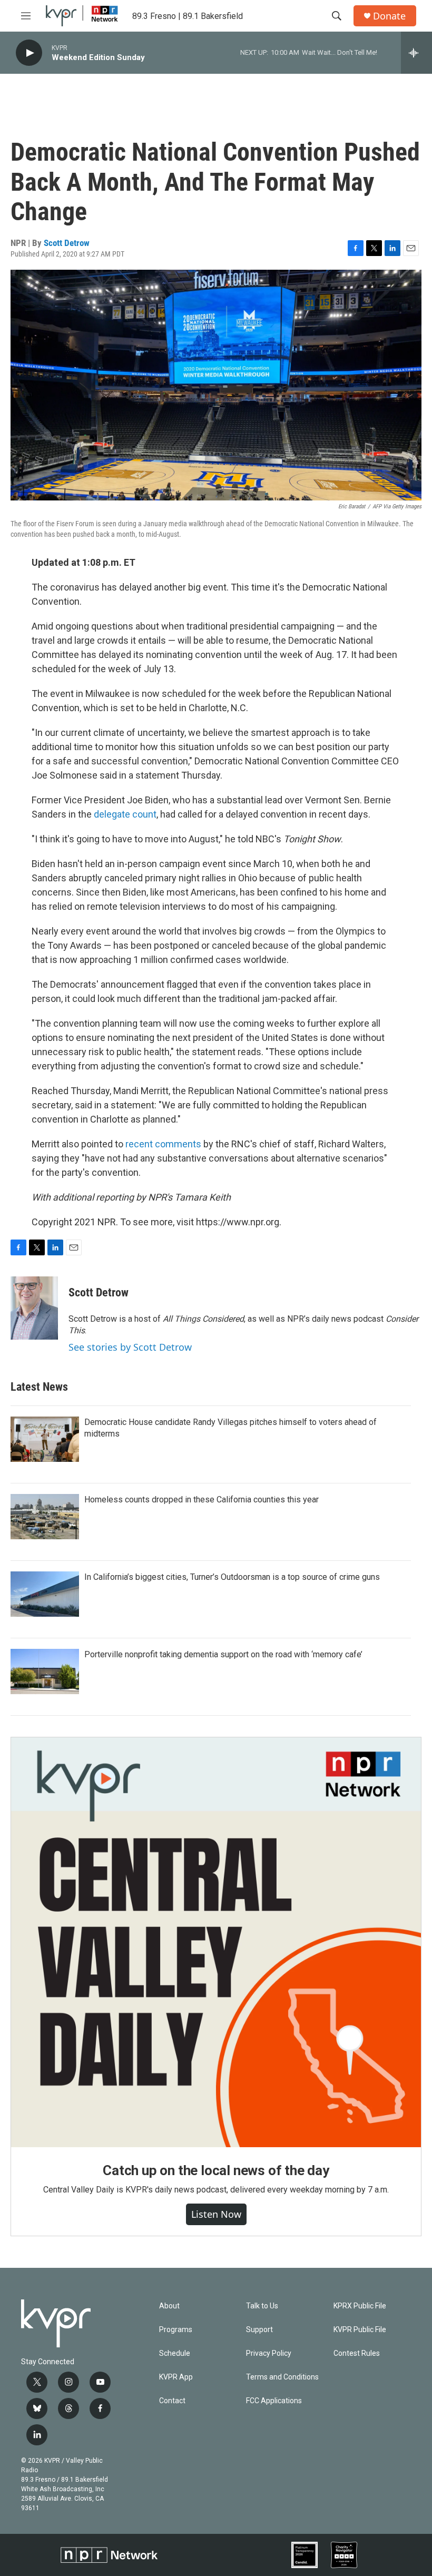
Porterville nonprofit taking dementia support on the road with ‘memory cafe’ (223, 1654)
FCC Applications (274, 2401)
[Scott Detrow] (34, 1308)
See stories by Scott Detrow (130, 1347)
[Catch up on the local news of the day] (216, 1942)
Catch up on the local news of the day (216, 2170)
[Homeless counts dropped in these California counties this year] (45, 1517)
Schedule (175, 2353)
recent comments (163, 1144)
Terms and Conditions (282, 2377)
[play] (29, 53)
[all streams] (416, 53)
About (169, 2306)
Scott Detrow (67, 243)
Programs (176, 2330)
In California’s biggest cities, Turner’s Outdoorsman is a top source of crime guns (232, 1577)
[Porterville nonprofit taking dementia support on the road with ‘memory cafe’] (45, 1672)
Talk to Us (262, 2306)
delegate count (125, 814)
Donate (389, 16)
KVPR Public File (360, 2330)
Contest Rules (357, 2353)
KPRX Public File (360, 2306)
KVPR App (176, 2377)
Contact (172, 2401)
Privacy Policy (269, 2353)
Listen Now (216, 2214)
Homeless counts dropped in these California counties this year (202, 1500)
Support (259, 2330)
